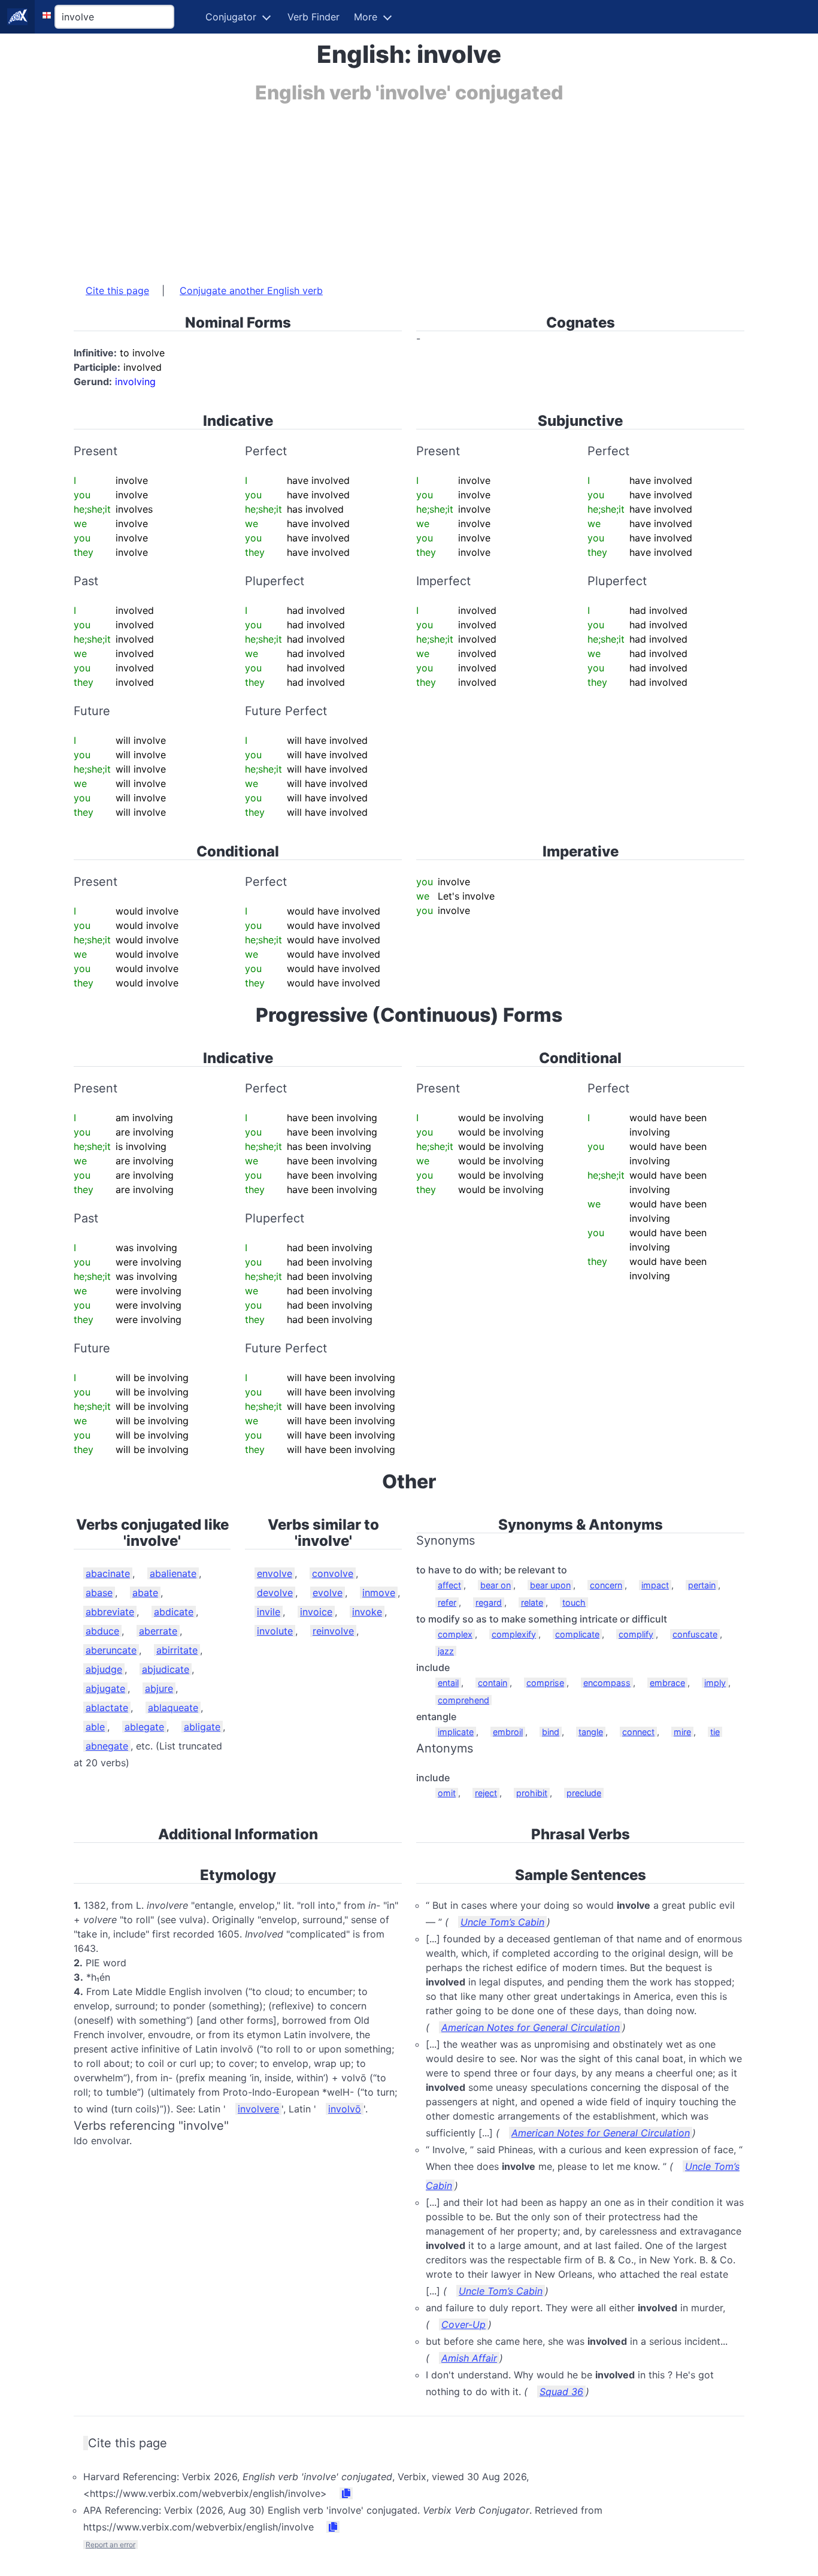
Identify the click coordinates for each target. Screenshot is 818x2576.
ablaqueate (173, 1708)
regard (489, 1602)
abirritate (177, 1650)
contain (493, 1683)
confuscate (695, 1634)
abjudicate (166, 1669)
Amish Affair (469, 2358)
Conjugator (231, 17)
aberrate (158, 1631)
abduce (102, 1631)
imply (715, 1683)
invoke (367, 1612)
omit (447, 1793)
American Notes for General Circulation (531, 2027)
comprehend (463, 1700)
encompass (607, 1683)
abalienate (173, 1573)
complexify (514, 1634)
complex (455, 1634)
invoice (316, 1612)
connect (638, 1732)
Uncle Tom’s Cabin (502, 1922)
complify (636, 1634)
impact (655, 1585)
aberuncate (111, 1650)
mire (682, 1732)
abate (145, 1593)
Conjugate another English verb (251, 290)
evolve (328, 1593)
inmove (379, 1593)
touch (574, 1602)
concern (606, 1585)
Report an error (110, 2545)
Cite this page (117, 290)
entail (448, 1683)
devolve (275, 1593)
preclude (584, 1793)
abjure (159, 1688)
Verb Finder (313, 17)
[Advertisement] (409, 187)
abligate (202, 1727)
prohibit (532, 1793)
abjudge (104, 1669)
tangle (591, 1732)
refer (447, 1602)
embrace (667, 1683)
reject (486, 1793)
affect (449, 1585)
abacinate (108, 1573)
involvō (345, 2109)
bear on (496, 1585)
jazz (446, 1651)
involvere (258, 2109)
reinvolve (333, 1631)
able (95, 1727)
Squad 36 (561, 2392)
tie (715, 1732)
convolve (333, 1573)
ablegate (144, 1727)
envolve (275, 1573)
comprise (545, 1683)
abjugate (105, 1688)
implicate (456, 1732)
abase (99, 1593)
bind (551, 1732)
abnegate (107, 1746)
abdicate (174, 1612)
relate (532, 1602)
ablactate (107, 1708)
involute (275, 1631)
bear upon (550, 1585)
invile (269, 1612)
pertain (702, 1585)
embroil (508, 1732)
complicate (577, 1634)
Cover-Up (463, 2324)
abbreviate (110, 1612)
